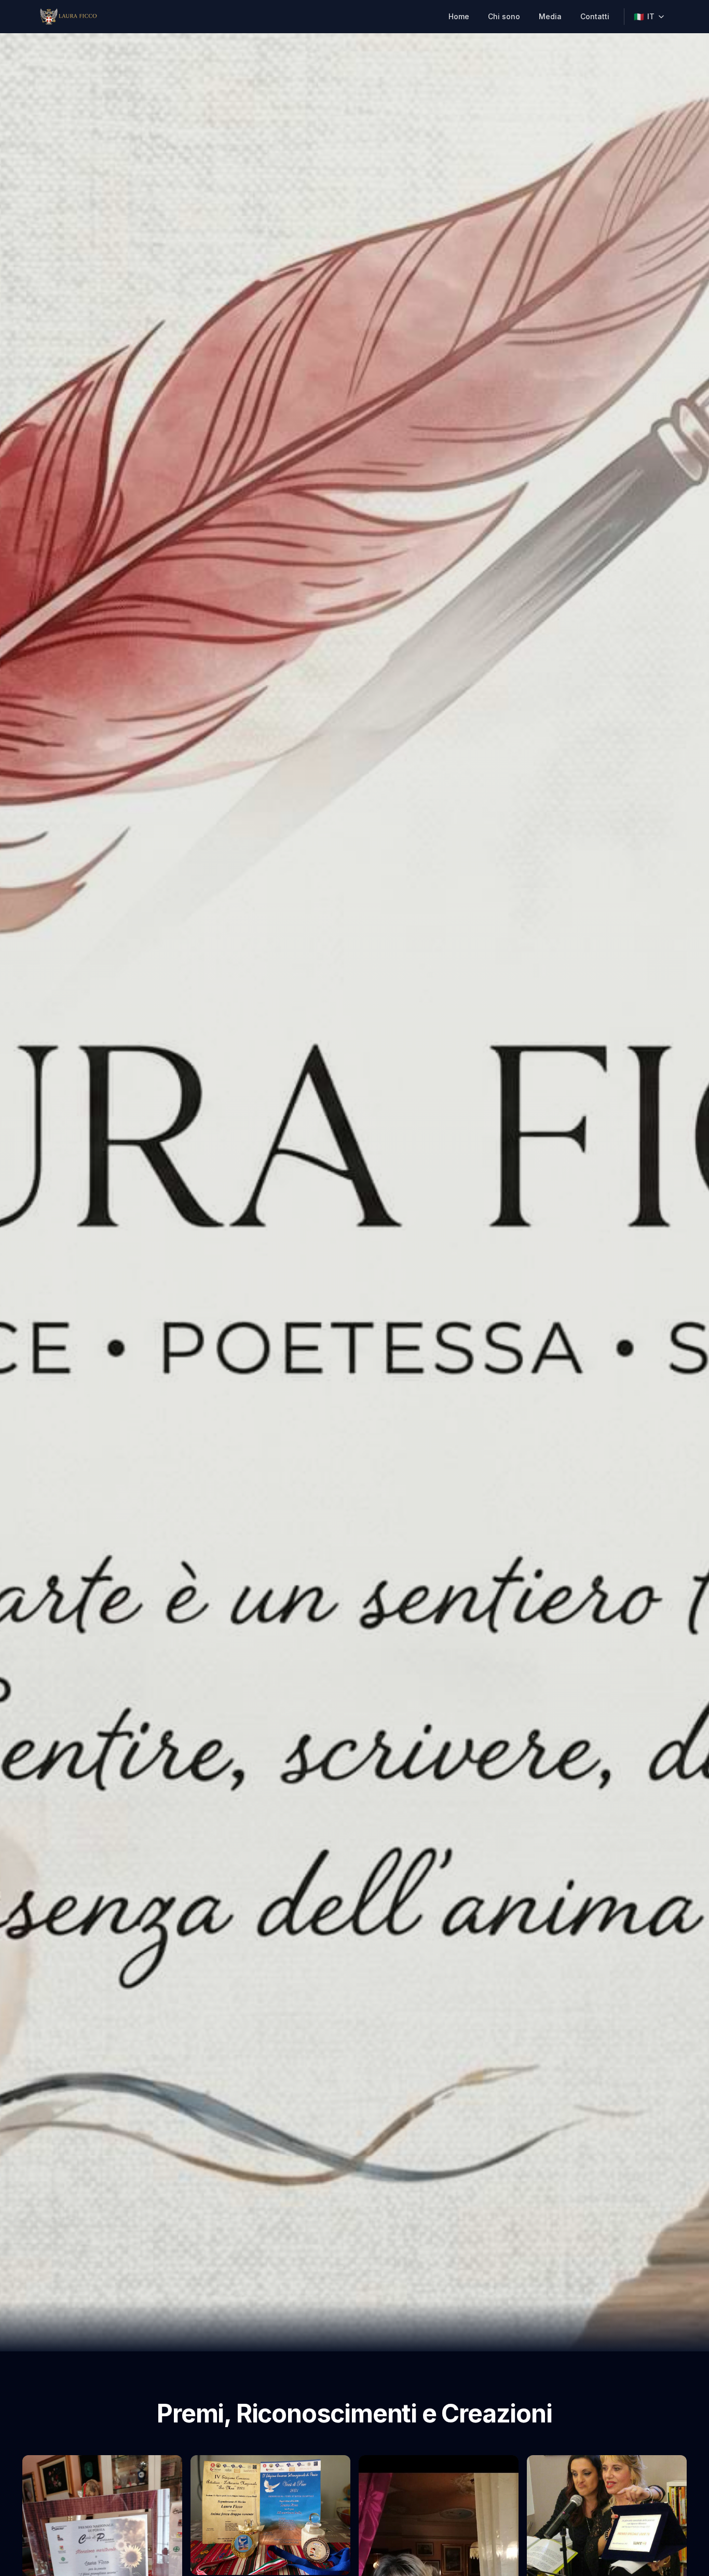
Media (550, 16)
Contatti (595, 16)
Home (459, 16)
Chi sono (504, 16)
